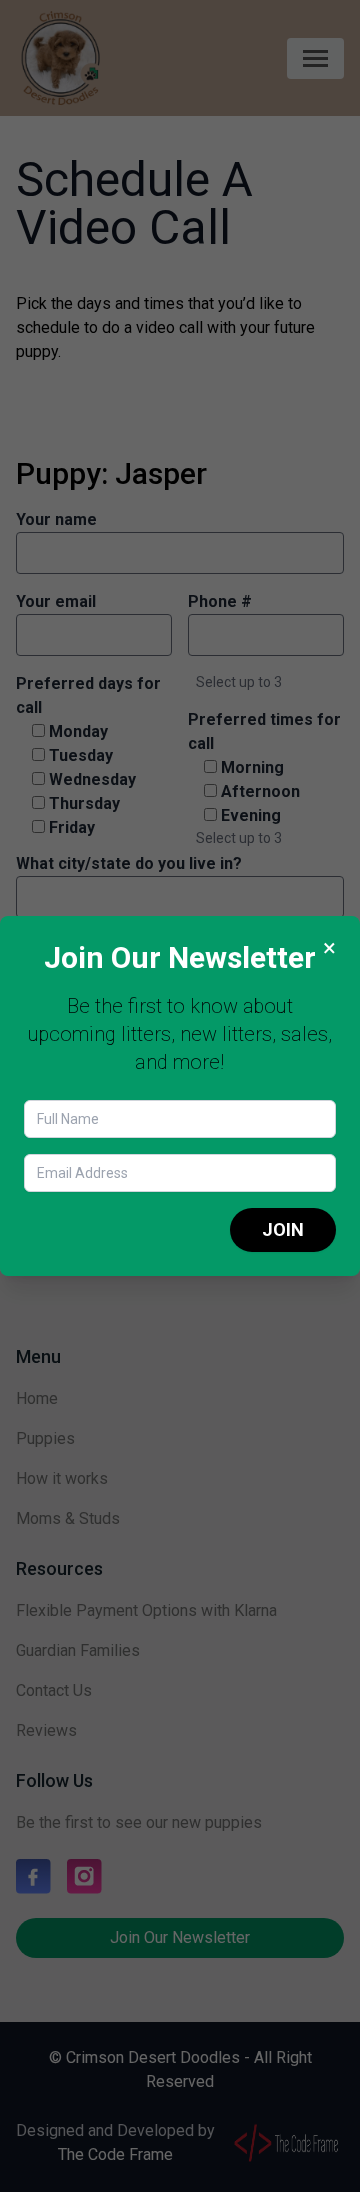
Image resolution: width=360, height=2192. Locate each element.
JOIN (283, 1229)
